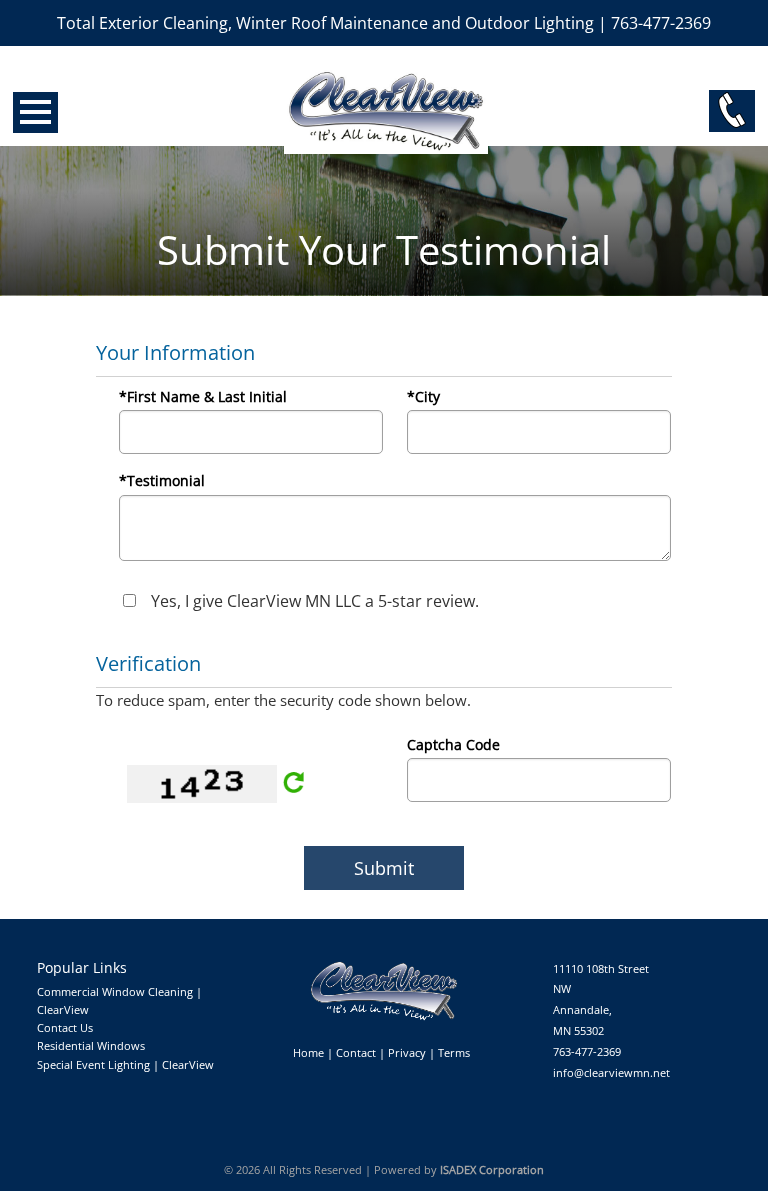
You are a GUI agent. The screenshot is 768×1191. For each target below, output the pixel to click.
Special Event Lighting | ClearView (125, 1064)
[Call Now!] (732, 111)
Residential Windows (91, 1045)
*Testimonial (162, 480)
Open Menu (35, 112)
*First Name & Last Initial (203, 396)
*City (423, 396)
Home (308, 1052)
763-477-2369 (587, 1051)
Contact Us (65, 1027)
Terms (454, 1052)
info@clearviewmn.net (611, 1072)
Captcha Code (453, 744)
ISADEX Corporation (492, 1169)
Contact (356, 1052)
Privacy (407, 1052)
